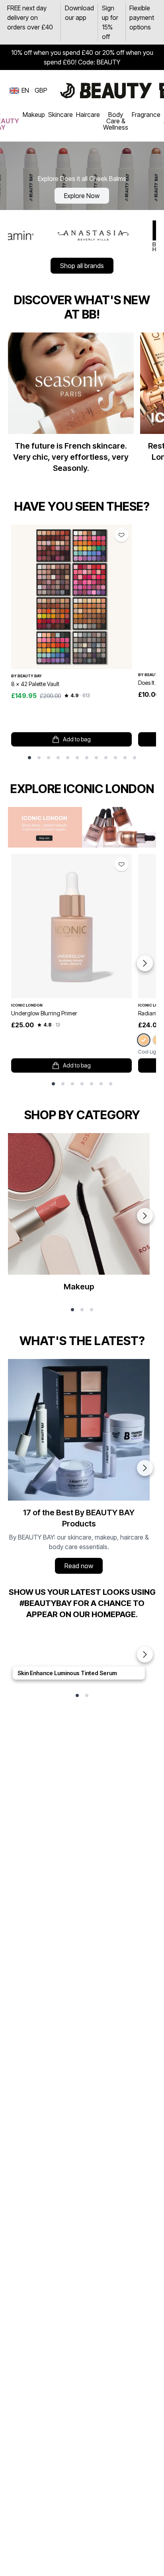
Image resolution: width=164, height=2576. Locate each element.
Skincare (61, 115)
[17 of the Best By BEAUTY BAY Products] (79, 1468)
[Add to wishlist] (121, 535)
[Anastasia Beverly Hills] (59, 235)
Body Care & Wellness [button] (116, 121)
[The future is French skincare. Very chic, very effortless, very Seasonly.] (71, 406)
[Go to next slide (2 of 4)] (145, 1468)
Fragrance (146, 115)
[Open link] (71, 597)
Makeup (34, 115)
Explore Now (82, 196)
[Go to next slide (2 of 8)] (145, 963)
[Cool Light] (143, 1040)
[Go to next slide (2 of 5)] (145, 1654)
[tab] (29, 758)
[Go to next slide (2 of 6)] (145, 1216)
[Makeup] (79, 1216)
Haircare (88, 115)
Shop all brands (82, 266)
